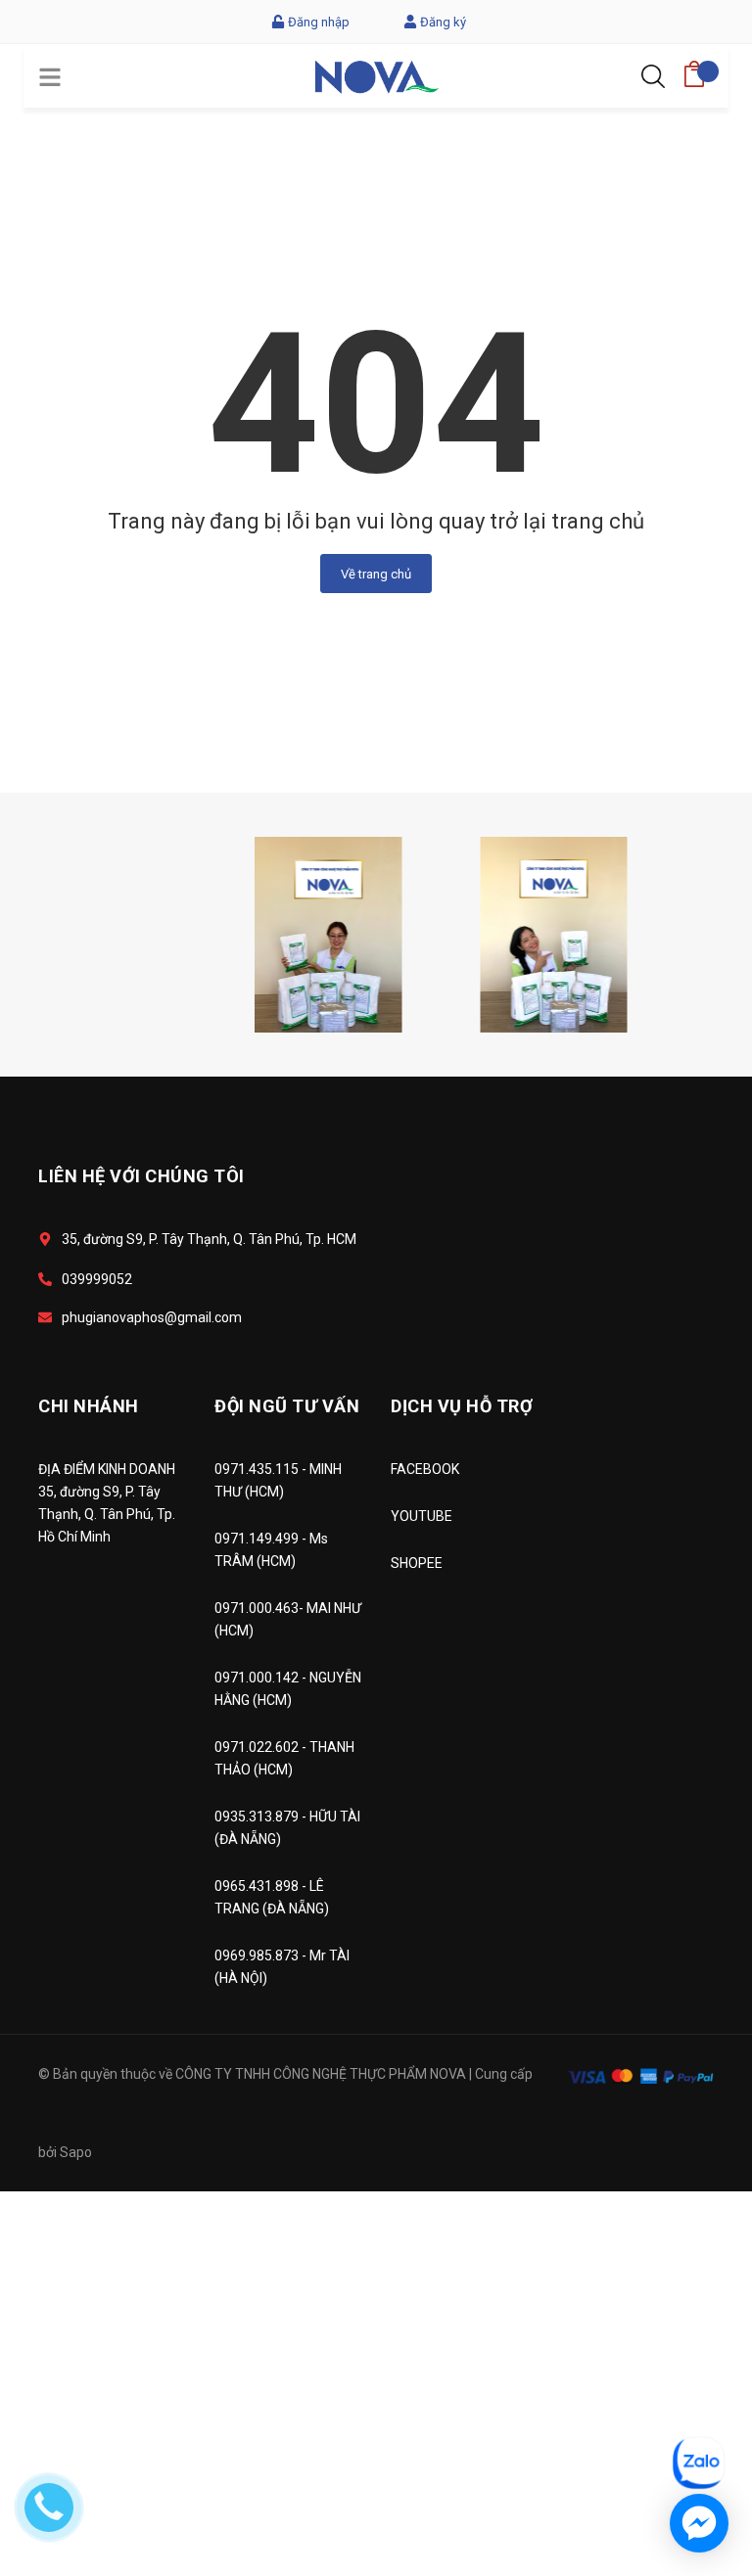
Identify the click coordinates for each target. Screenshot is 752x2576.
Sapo (76, 2152)
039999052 (97, 1279)
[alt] (441, 934)
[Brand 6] (215, 934)
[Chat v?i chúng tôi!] (699, 2523)
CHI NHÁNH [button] (89, 1406)
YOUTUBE (422, 1516)
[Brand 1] (666, 934)
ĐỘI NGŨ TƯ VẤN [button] (287, 1406)
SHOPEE (417, 1563)
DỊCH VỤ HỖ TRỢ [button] (462, 1406)
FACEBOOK (425, 1469)
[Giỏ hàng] (694, 68)
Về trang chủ (376, 574)
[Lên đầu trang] (688, 2375)
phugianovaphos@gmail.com (152, 1317)
